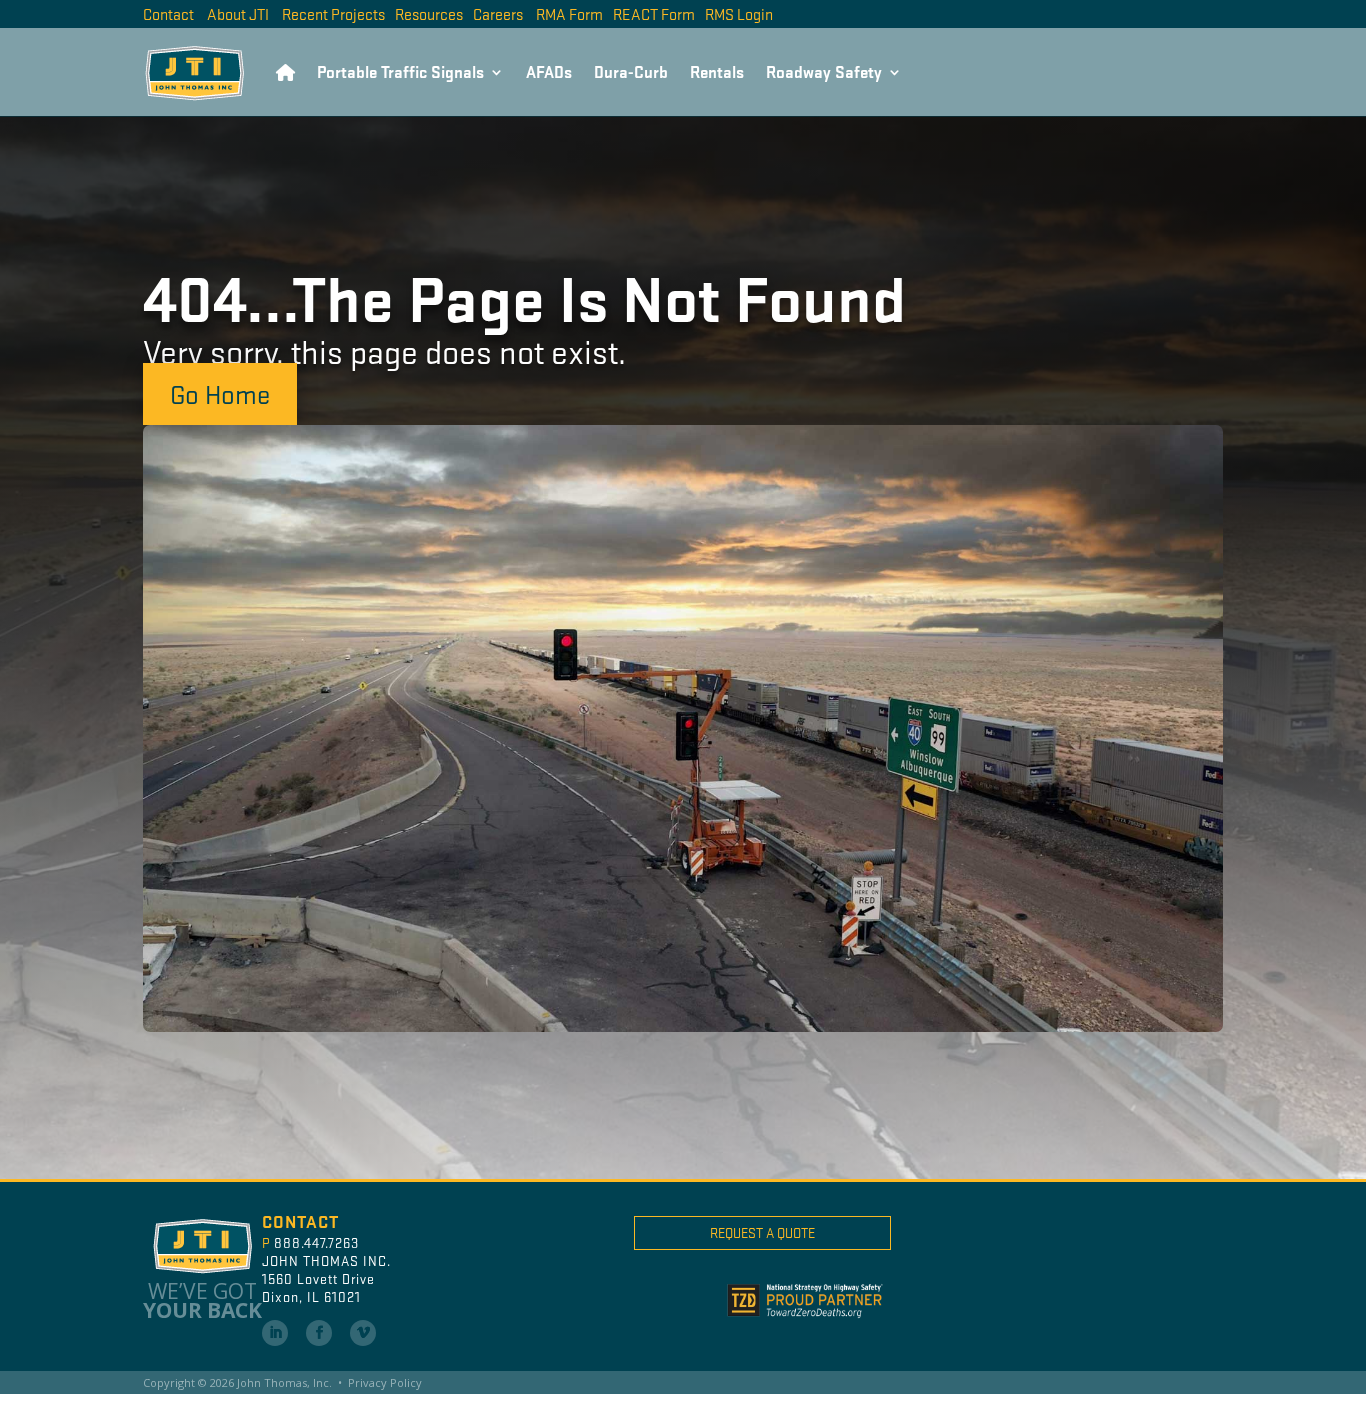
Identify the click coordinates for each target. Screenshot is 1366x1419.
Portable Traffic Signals (400, 71)
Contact (168, 13)
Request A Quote (762, 1232)
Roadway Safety (824, 71)
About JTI (238, 13)
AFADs (549, 71)
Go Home (220, 393)
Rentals (717, 71)
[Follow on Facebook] (319, 1333)
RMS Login (739, 13)
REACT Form (654, 13)
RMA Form (569, 13)
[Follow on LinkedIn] (275, 1333)
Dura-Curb (631, 71)
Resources (429, 13)
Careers (498, 13)
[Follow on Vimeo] (363, 1333)
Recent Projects (333, 13)
